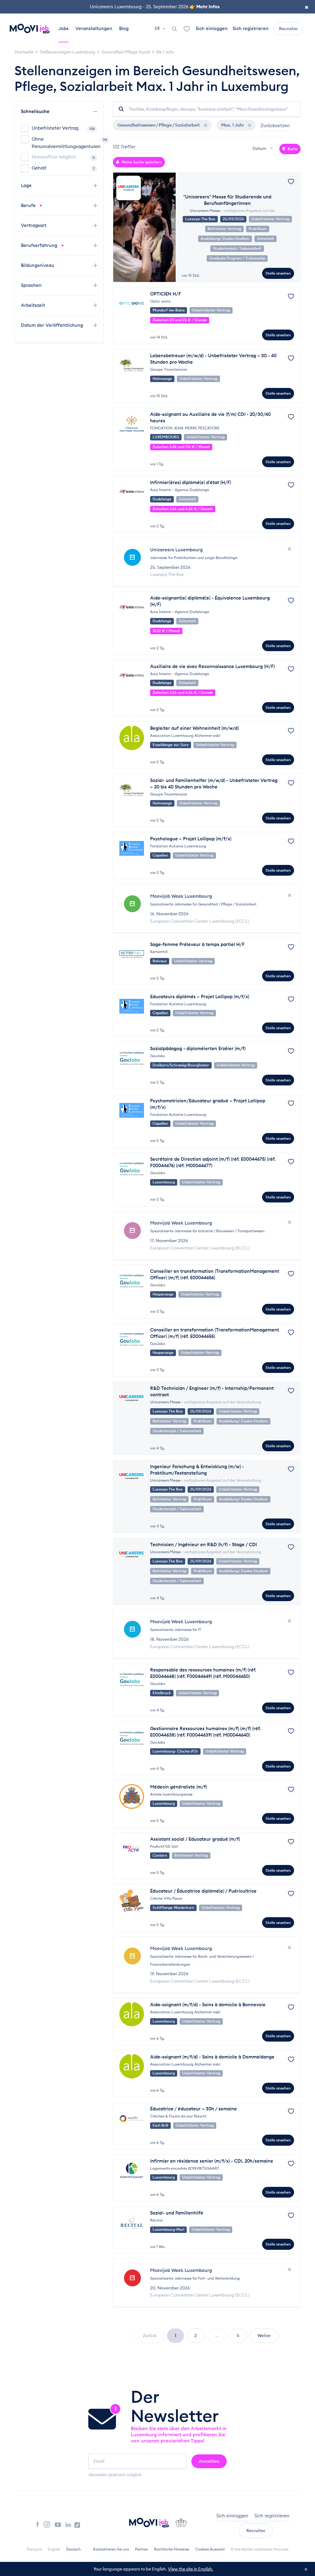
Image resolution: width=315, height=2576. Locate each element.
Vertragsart (34, 225)
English (54, 2549)
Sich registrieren (251, 28)
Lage (27, 185)
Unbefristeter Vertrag (63, 128)
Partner (142, 2549)
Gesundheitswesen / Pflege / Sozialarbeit (159, 125)
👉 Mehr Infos (205, 7)
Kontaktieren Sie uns (111, 2549)
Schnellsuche (36, 111)
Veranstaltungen (94, 28)
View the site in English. (191, 2569)
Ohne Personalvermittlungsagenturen (64, 143)
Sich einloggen (212, 28)
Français (34, 2549)
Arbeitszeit (34, 305)
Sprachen (32, 285)
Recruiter (288, 29)
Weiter (264, 2336)
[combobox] (263, 149)
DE (158, 28)
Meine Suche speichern (141, 162)
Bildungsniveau (38, 265)
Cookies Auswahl (210, 2549)
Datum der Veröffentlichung (52, 325)
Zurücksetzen (275, 125)
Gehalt (63, 168)
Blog (124, 28)
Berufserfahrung (40, 245)
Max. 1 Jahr (233, 125)
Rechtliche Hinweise (172, 2549)
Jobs (64, 28)
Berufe (29, 205)
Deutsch (73, 2549)
